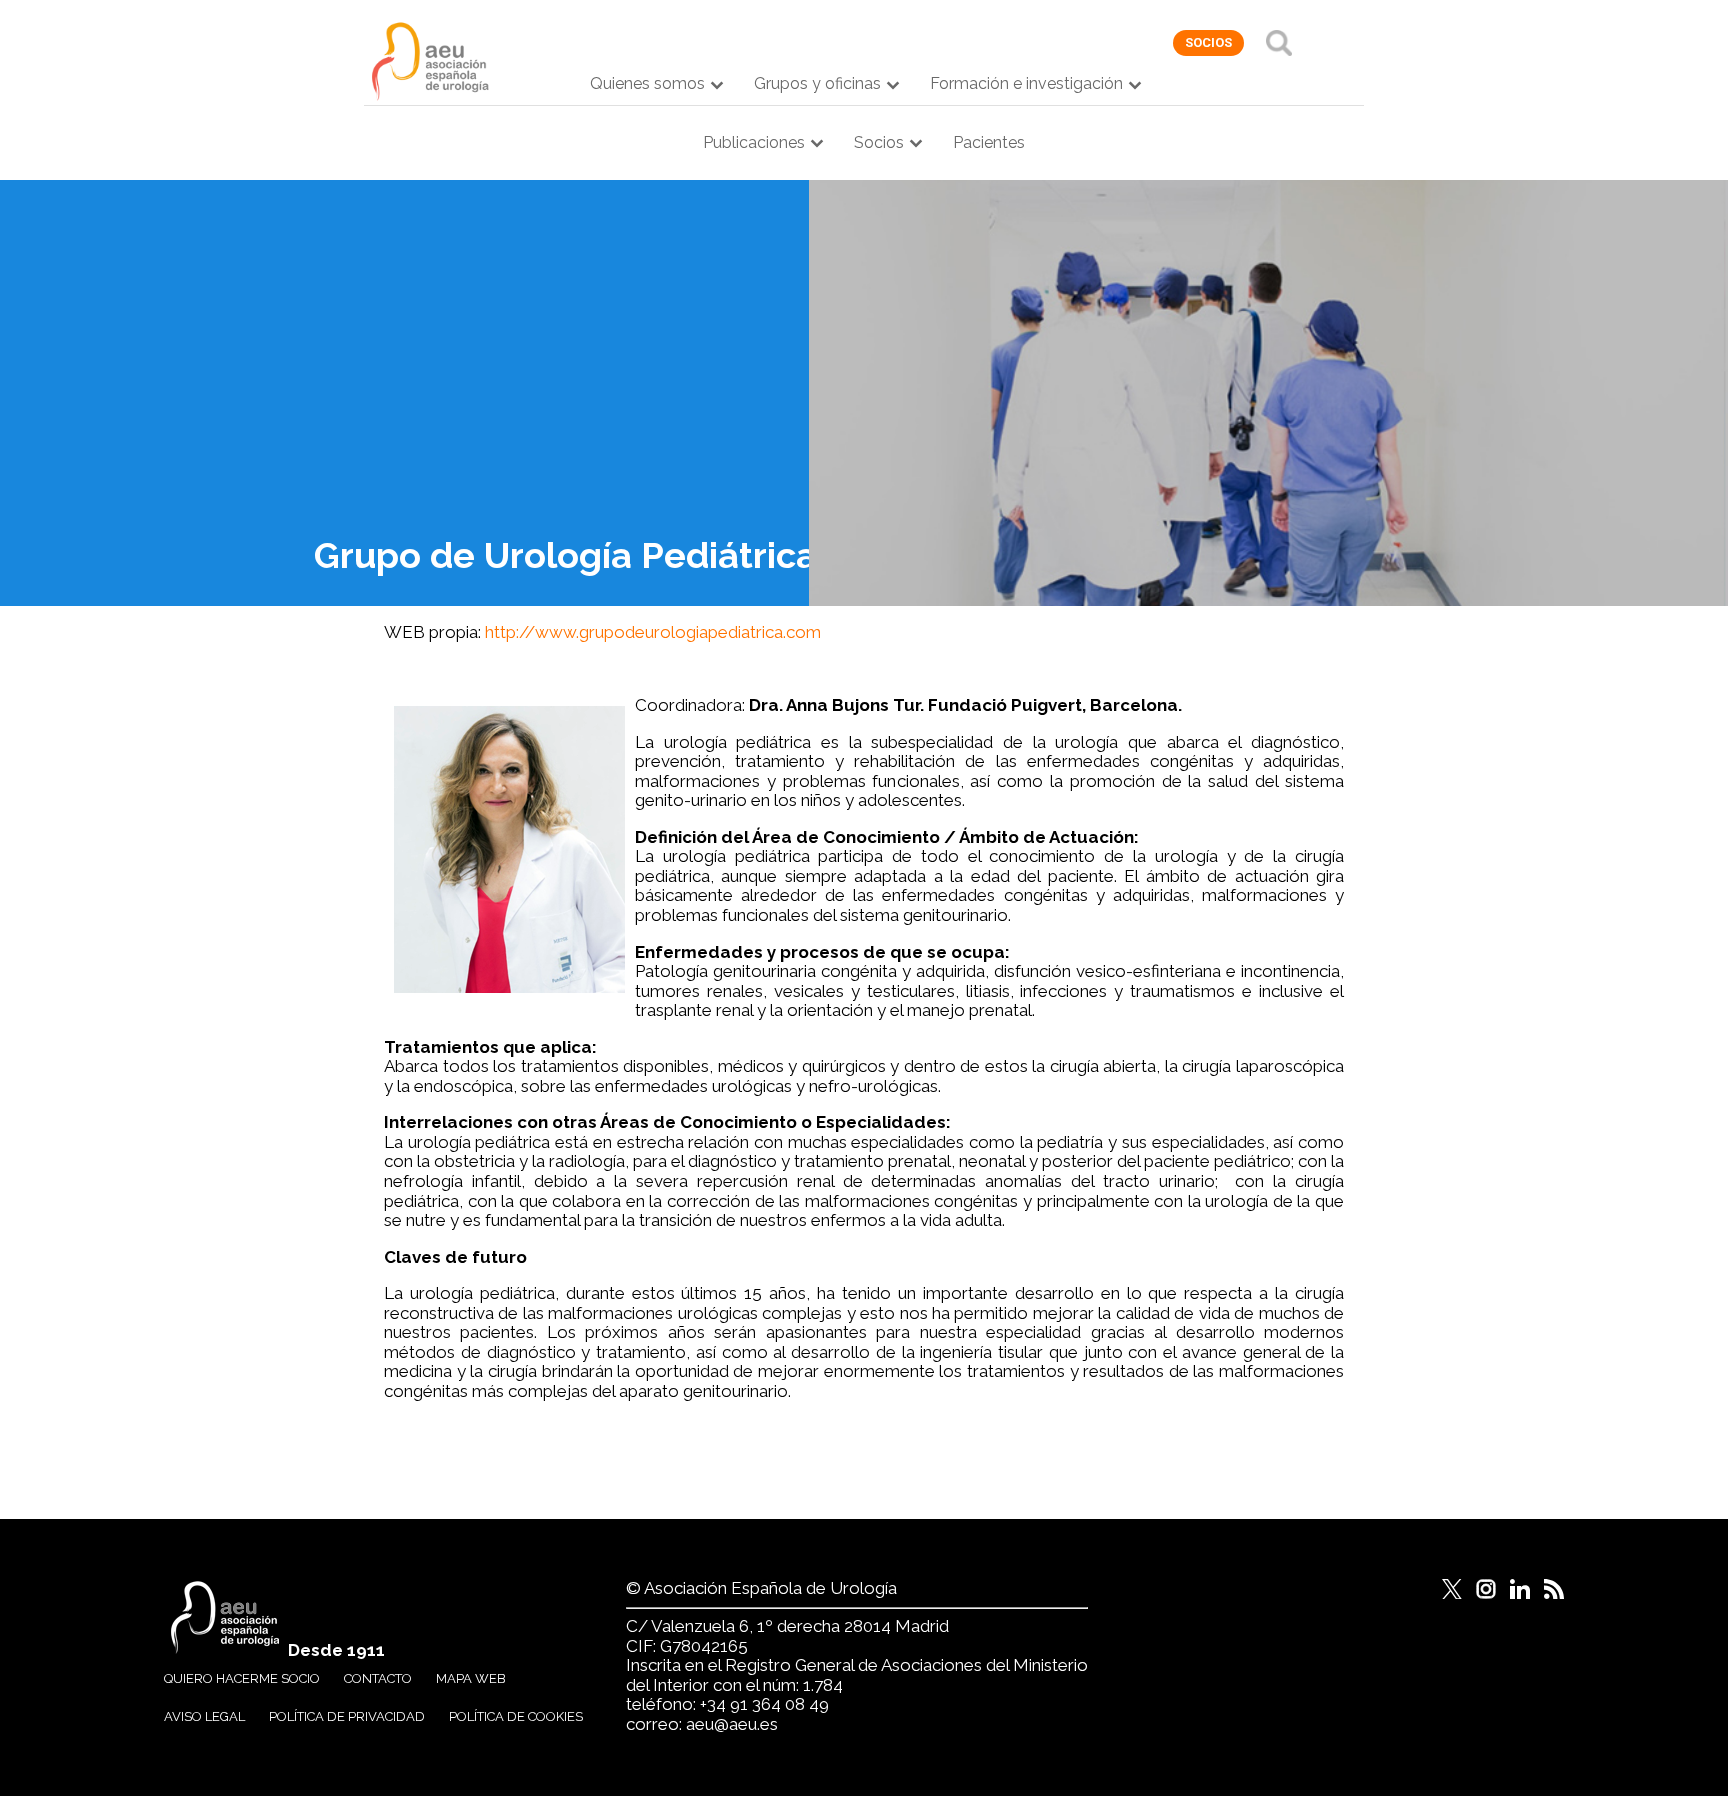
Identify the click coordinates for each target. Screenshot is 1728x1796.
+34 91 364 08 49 (764, 1704)
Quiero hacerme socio (242, 1678)
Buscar (1279, 43)
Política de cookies (516, 1716)
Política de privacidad (347, 1716)
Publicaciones (754, 142)
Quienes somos (647, 83)
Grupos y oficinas (817, 83)
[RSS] (1554, 1589)
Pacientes (989, 142)
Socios (879, 142)
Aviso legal (204, 1716)
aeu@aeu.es (732, 1724)
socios (1208, 42)
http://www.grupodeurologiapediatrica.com (653, 632)
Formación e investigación (1026, 83)
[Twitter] (1452, 1589)
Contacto (378, 1678)
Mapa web (471, 1678)
